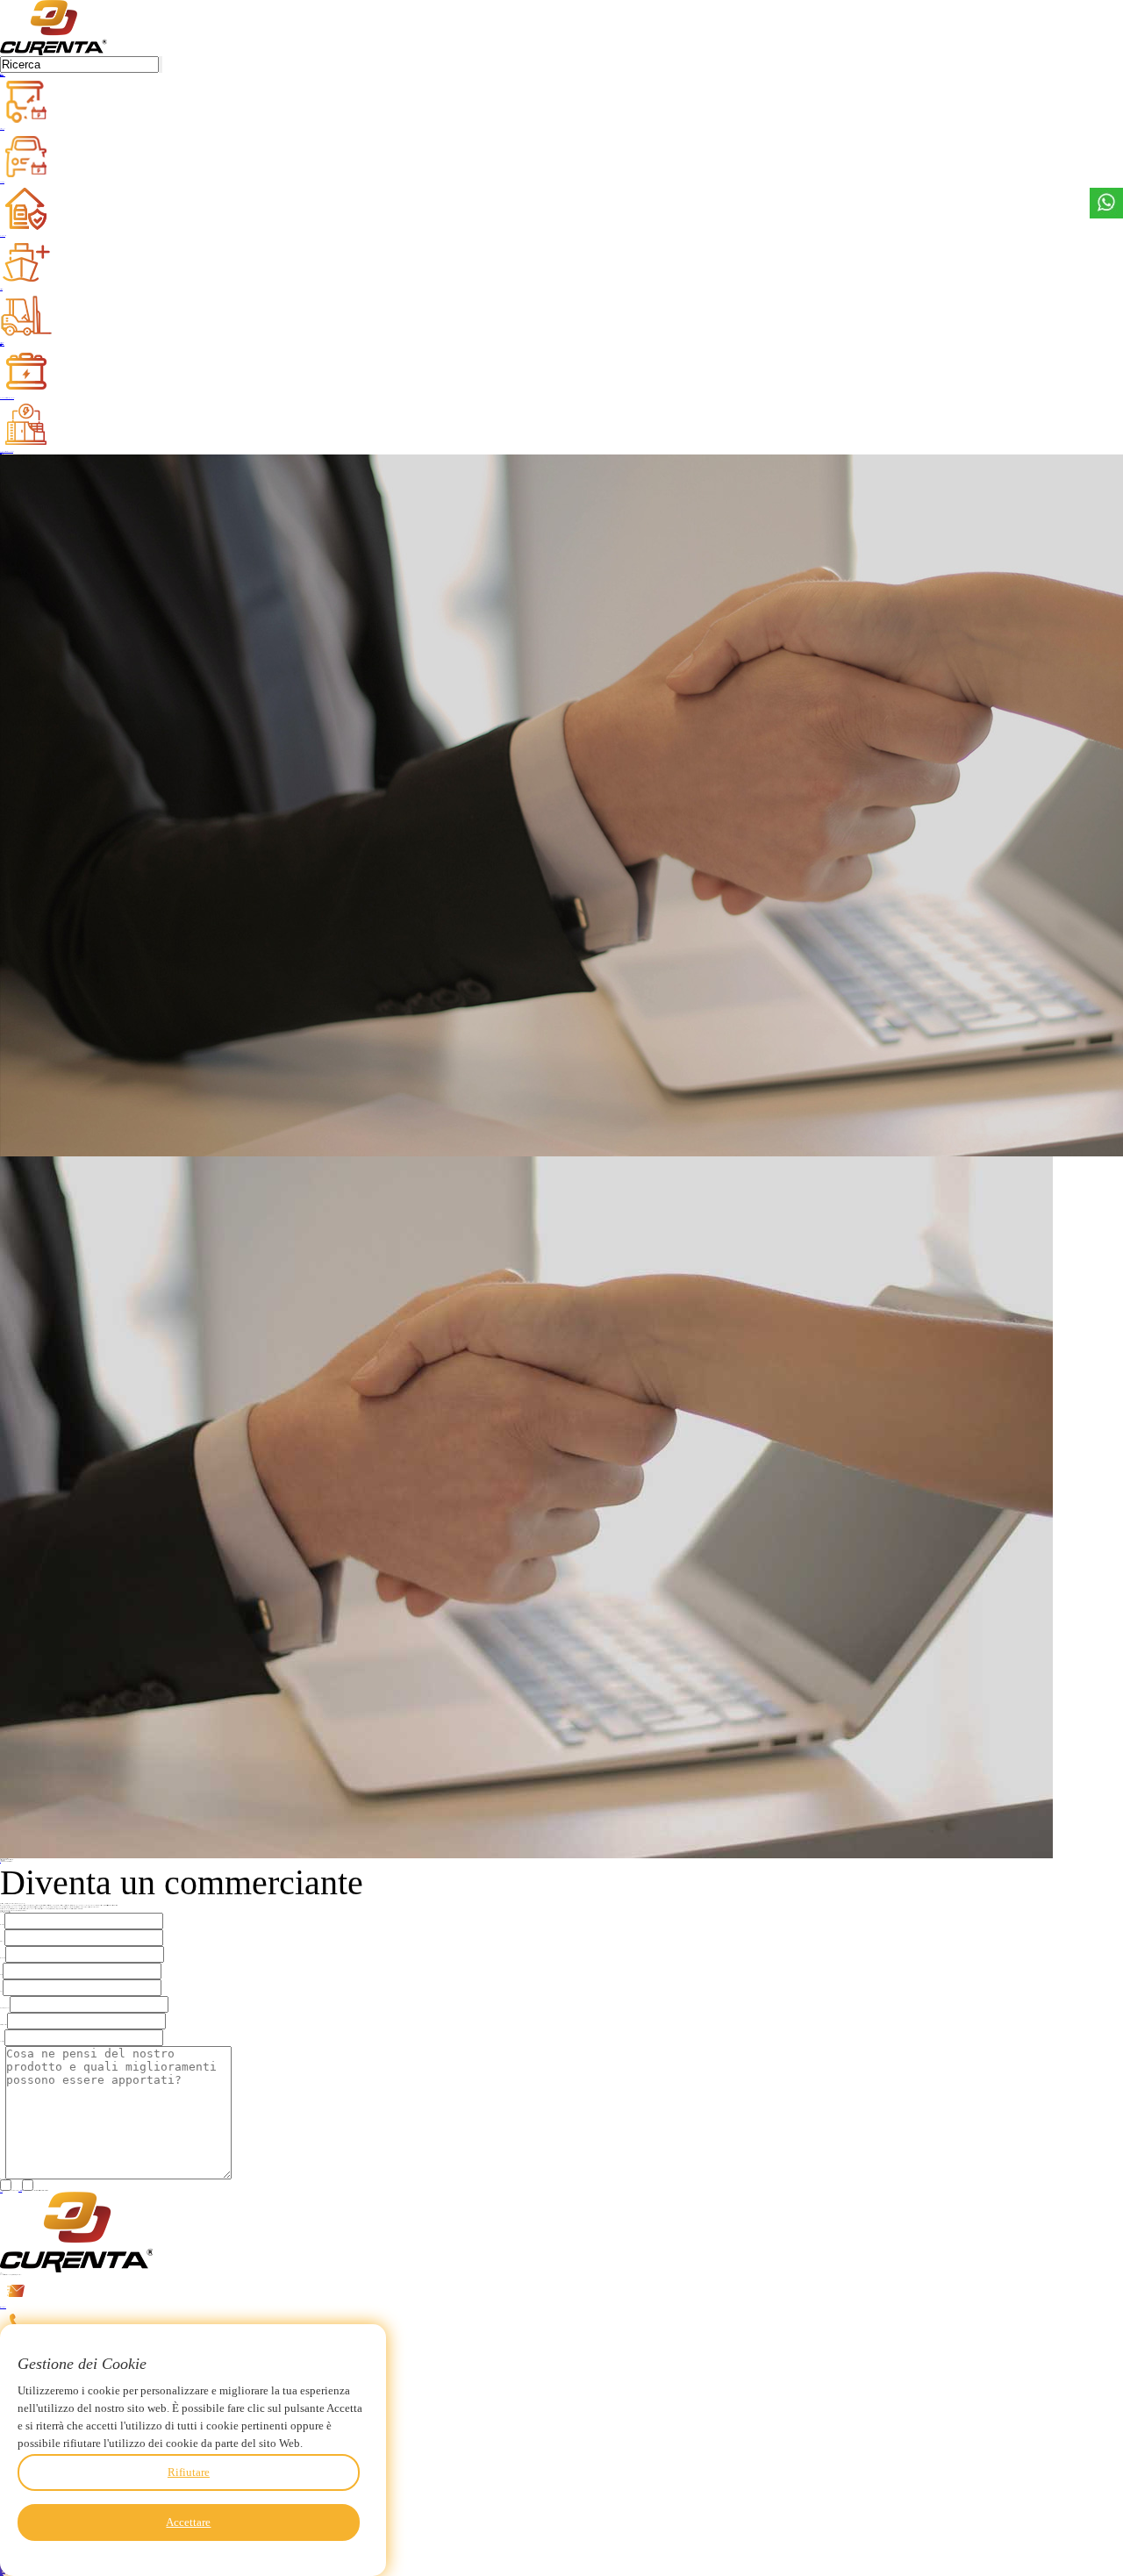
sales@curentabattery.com (3, 2307)
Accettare (188, 2522)
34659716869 (5, 2340)
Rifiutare (189, 2472)
